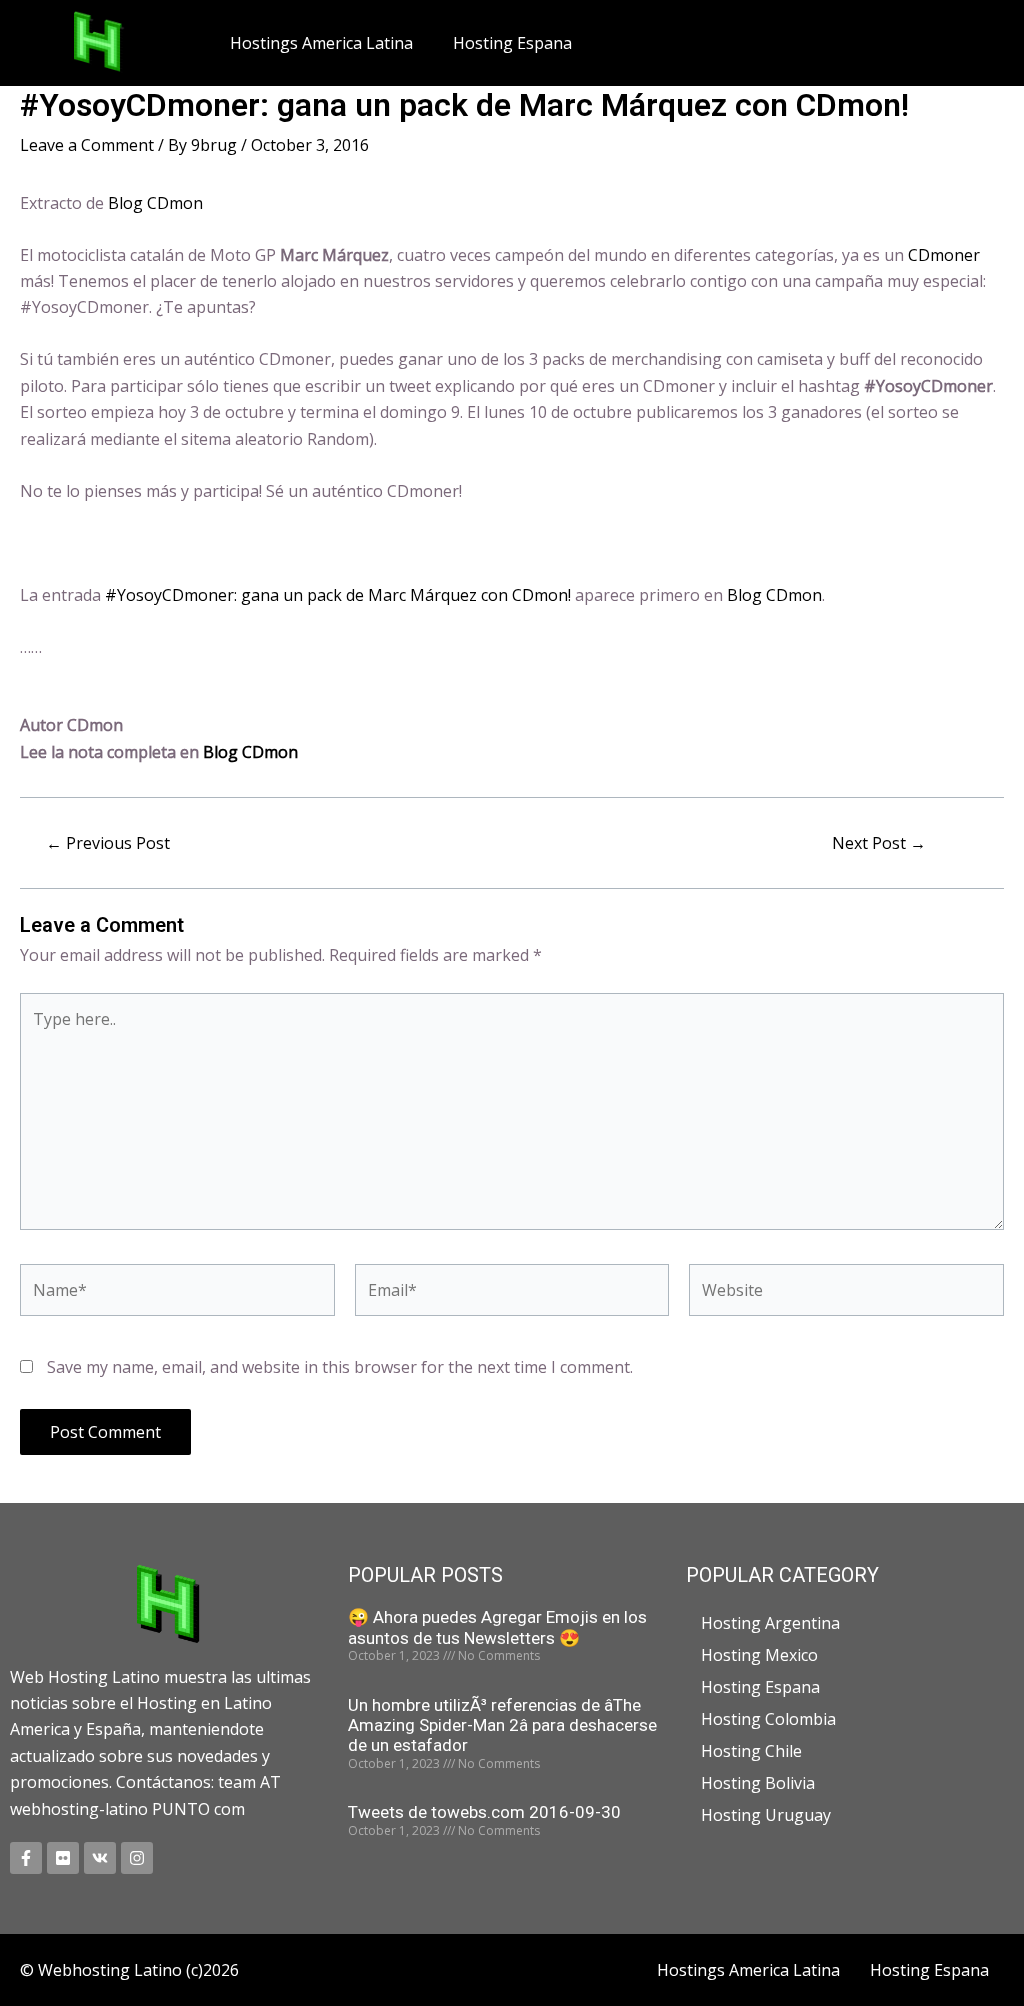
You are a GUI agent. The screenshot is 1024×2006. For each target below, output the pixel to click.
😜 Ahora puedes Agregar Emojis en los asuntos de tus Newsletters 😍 (497, 1627)
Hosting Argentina (770, 1623)
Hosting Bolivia (758, 1783)
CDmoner (944, 255)
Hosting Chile (751, 1751)
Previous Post (108, 843)
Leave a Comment (87, 145)
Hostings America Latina (321, 43)
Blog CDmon (155, 203)
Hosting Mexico (759, 1655)
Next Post (879, 843)
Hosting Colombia (768, 1719)
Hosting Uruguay (766, 1815)
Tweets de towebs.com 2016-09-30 (484, 1812)
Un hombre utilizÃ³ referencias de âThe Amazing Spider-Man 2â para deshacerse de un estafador (502, 1725)
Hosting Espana (512, 43)
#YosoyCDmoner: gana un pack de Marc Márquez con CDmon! (338, 595)
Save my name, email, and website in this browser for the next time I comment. (340, 1367)
